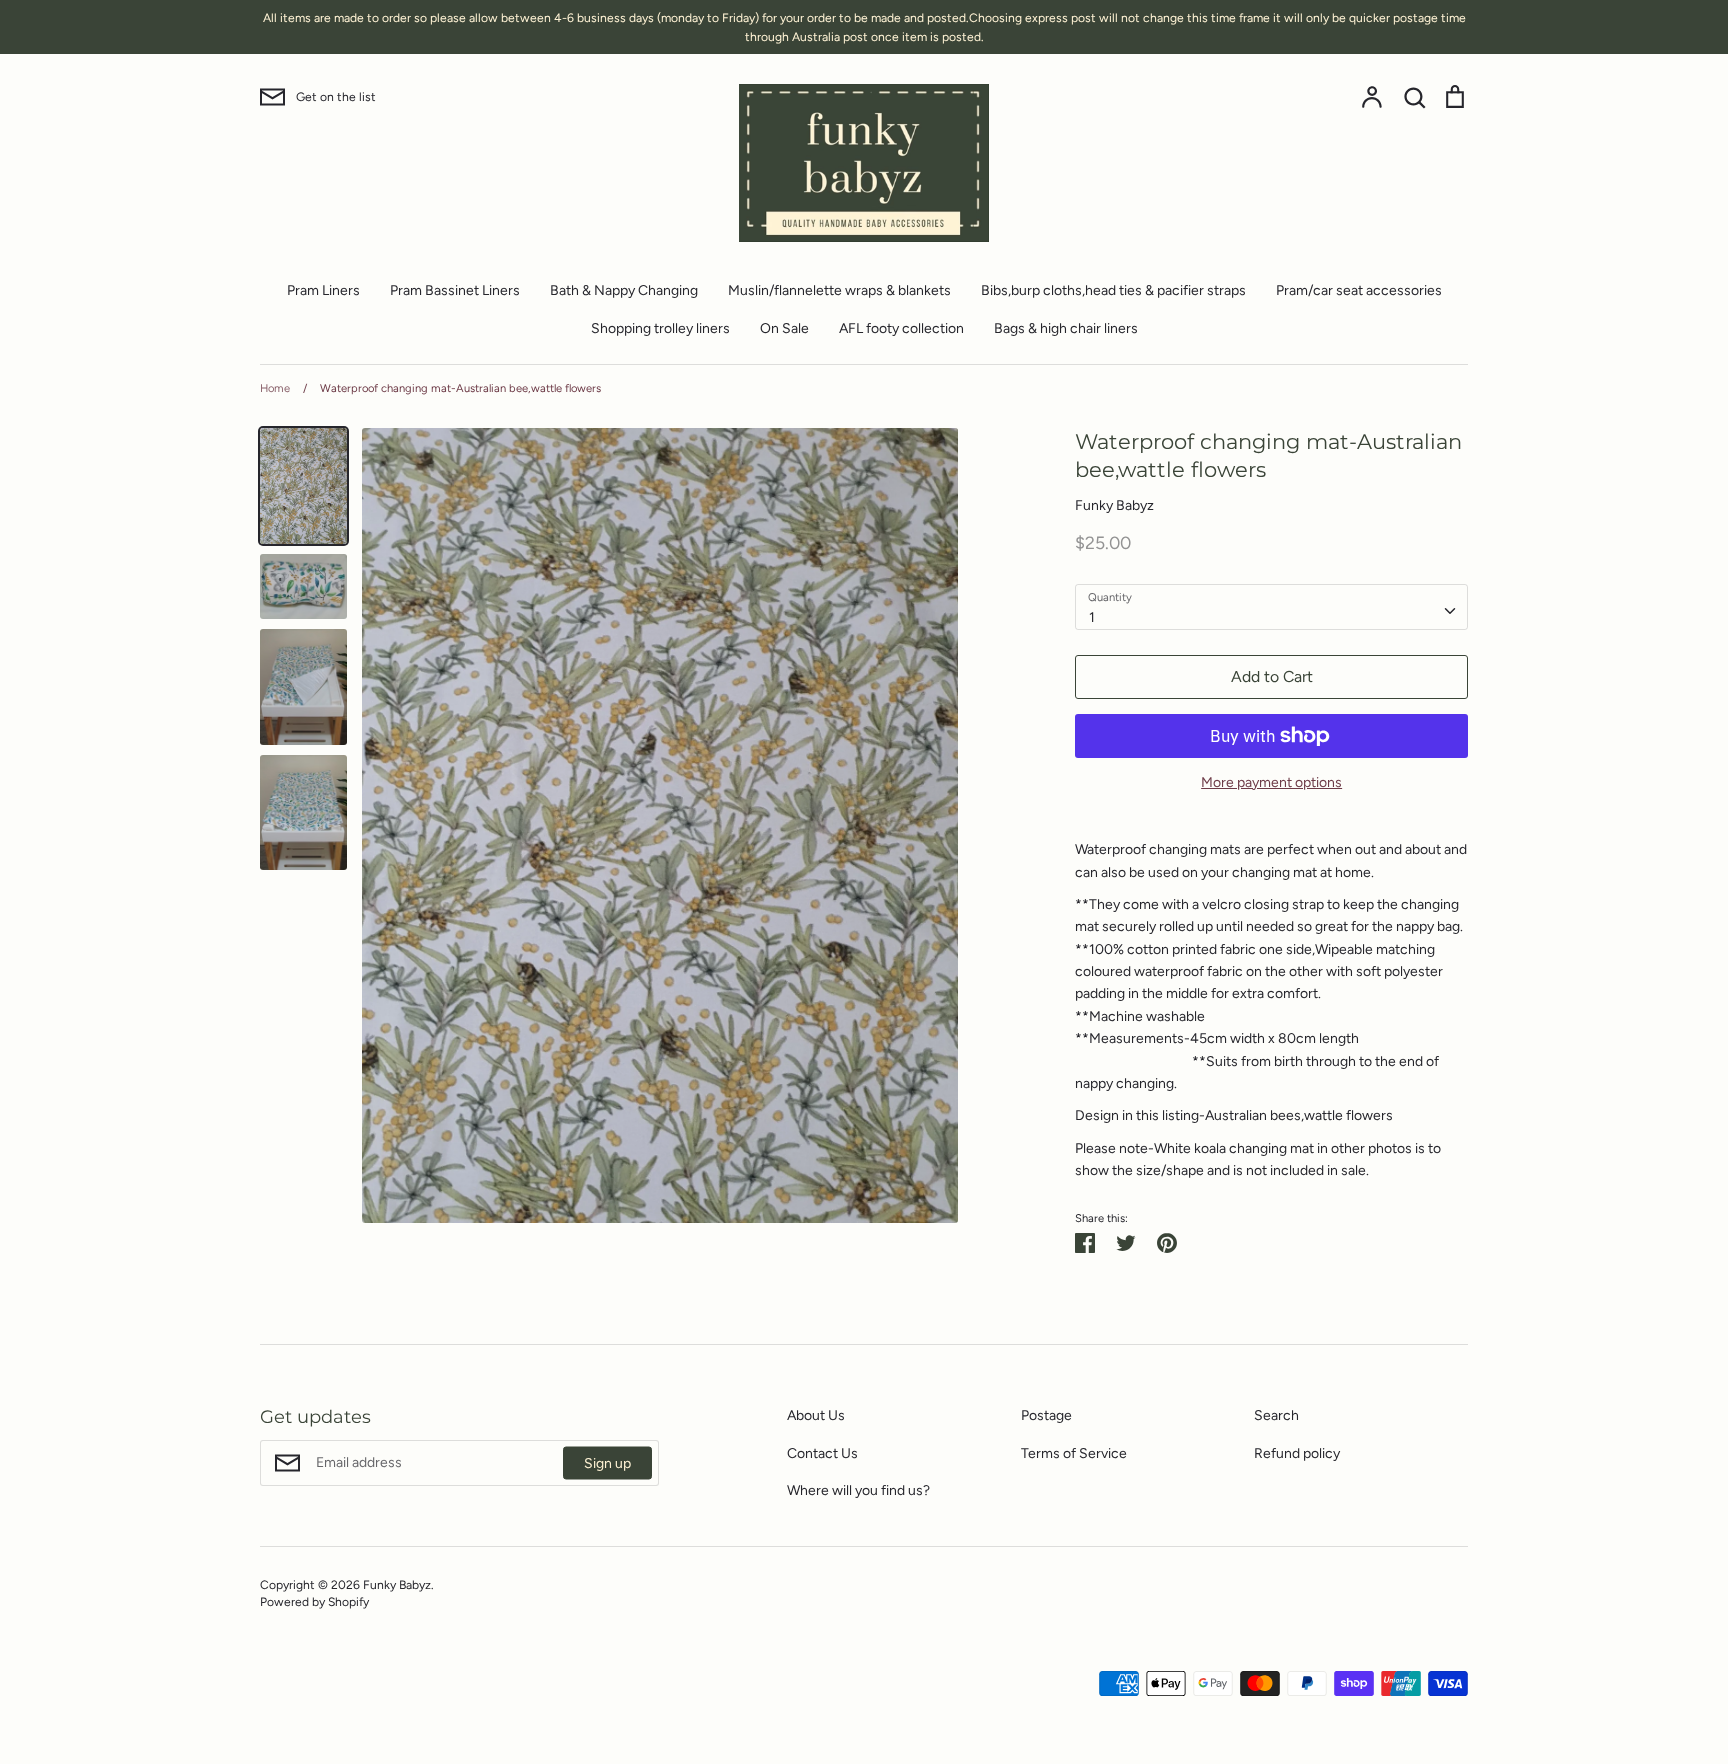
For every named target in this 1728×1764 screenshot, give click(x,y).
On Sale (784, 328)
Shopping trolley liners (660, 328)
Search (1276, 1415)
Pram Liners (323, 290)
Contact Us (822, 1453)
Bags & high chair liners (1066, 328)
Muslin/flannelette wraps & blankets (839, 290)
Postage (1046, 1415)
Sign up (607, 1463)
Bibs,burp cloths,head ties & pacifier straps (1113, 290)
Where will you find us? (858, 1490)
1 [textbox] (1092, 617)
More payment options (1271, 782)
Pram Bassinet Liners (455, 290)
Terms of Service (1074, 1453)
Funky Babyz (1114, 505)
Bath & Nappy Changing (624, 290)
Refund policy (1297, 1453)
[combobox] (1271, 607)
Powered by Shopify (314, 1601)
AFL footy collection (901, 328)
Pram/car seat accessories (1359, 290)
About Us (816, 1415)
